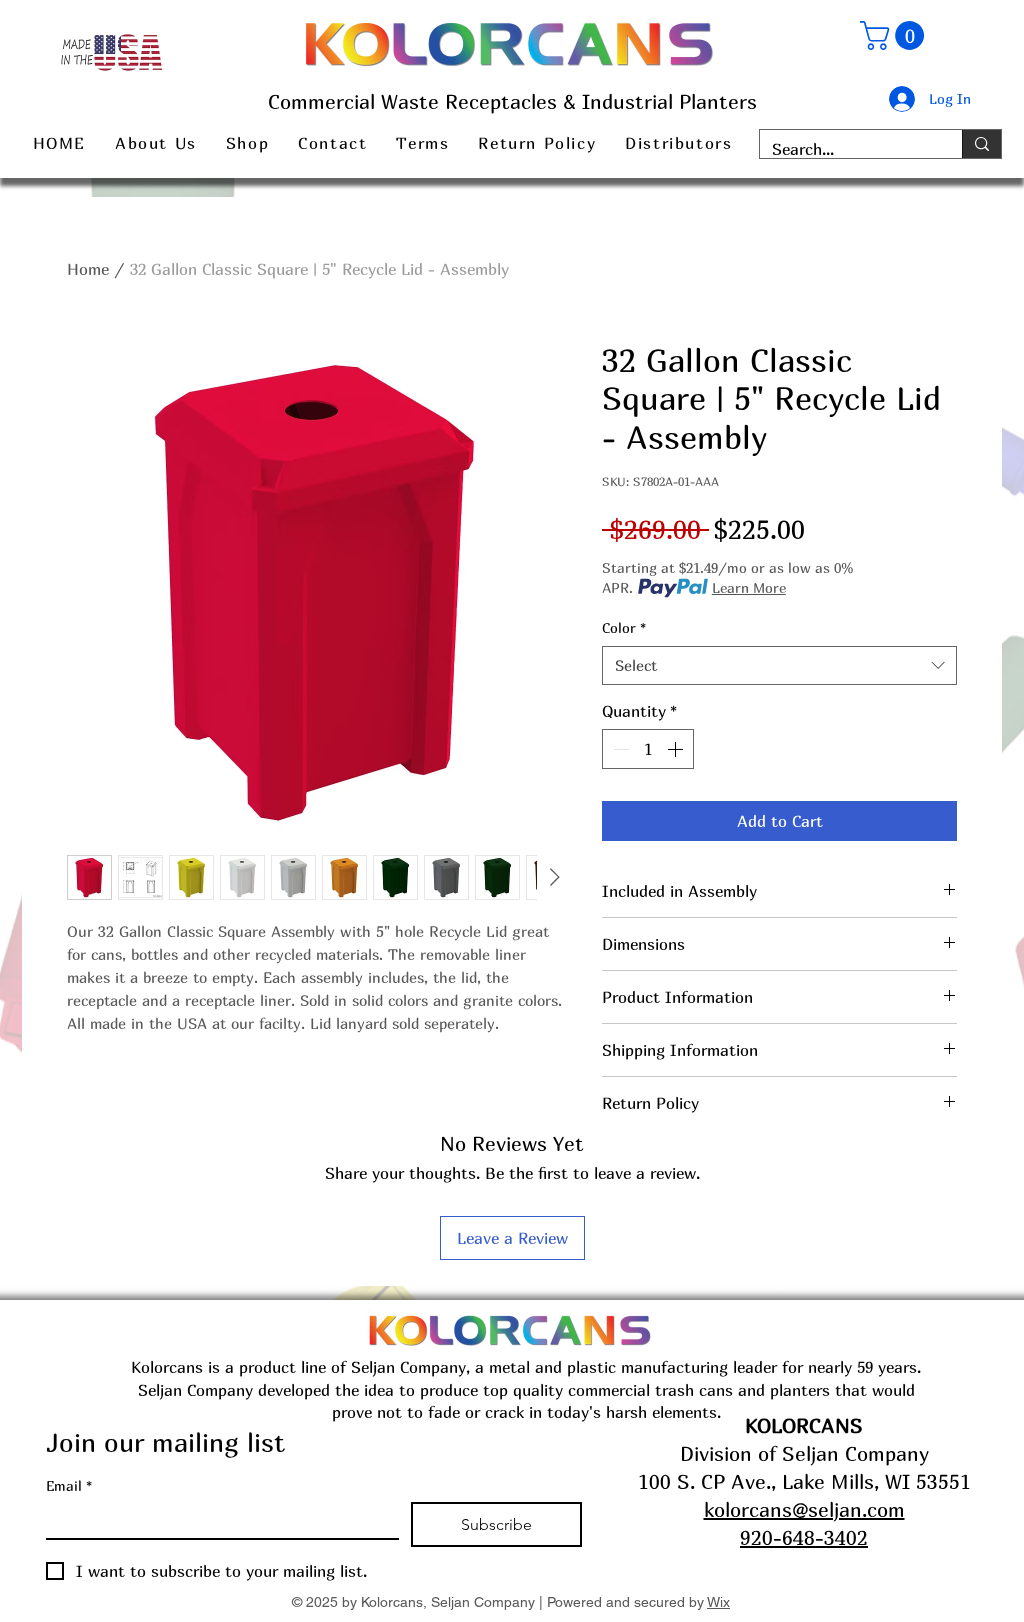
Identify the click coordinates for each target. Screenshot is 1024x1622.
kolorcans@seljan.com (804, 1509)
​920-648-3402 (804, 1537)
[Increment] (677, 749)
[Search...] (981, 144)
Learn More (749, 587)
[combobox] (779, 665)
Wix (718, 1602)
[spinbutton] (648, 749)
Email (69, 1485)
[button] (895, 35)
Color (624, 627)
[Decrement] (619, 749)
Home (88, 269)
